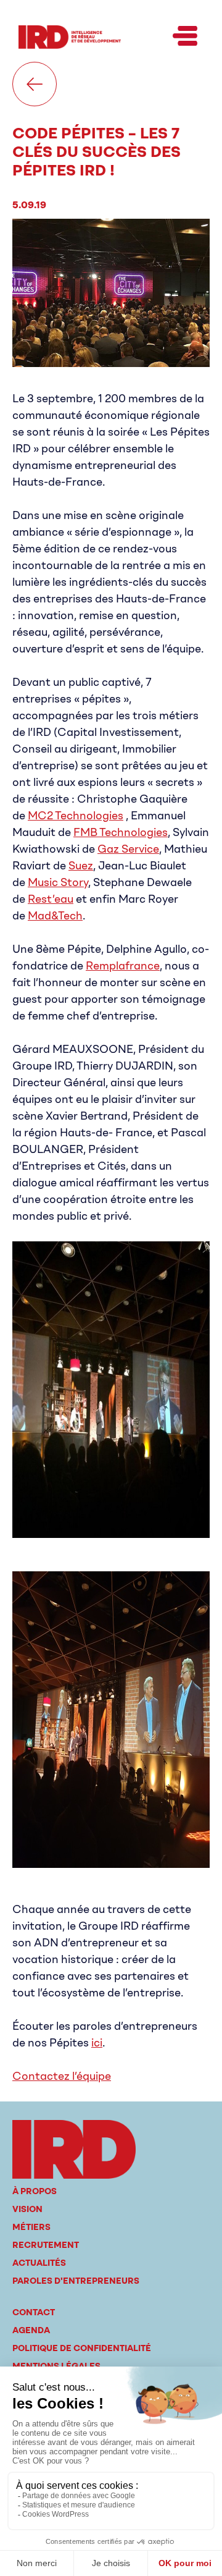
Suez (81, 866)
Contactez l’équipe (62, 2076)
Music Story (58, 882)
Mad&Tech (55, 916)
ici (97, 2043)
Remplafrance (123, 966)
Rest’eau (51, 899)
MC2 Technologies (76, 816)
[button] (185, 37)
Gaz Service (128, 849)
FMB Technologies (121, 832)
